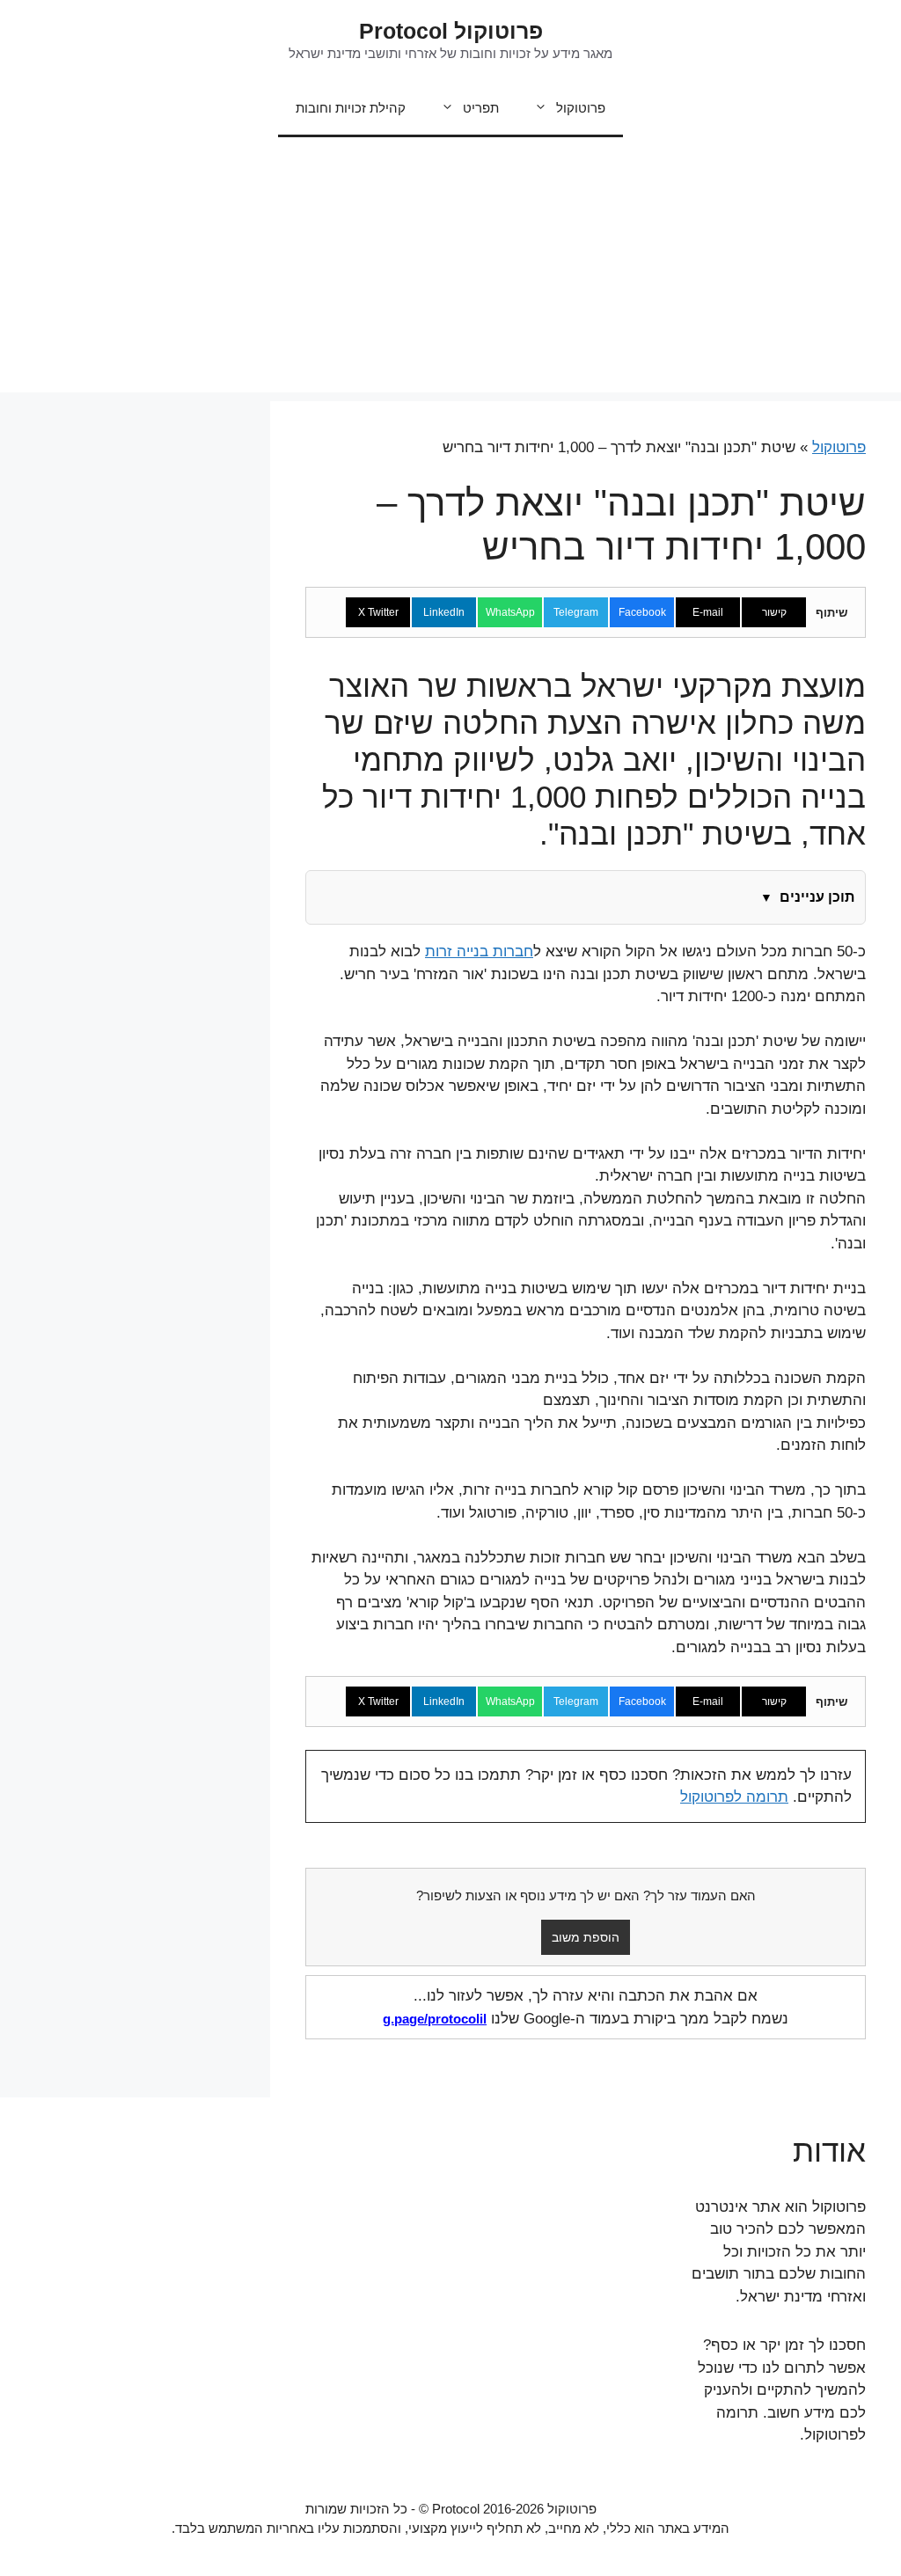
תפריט (481, 108)
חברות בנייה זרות (479, 951)
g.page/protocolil (435, 2019)
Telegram (576, 612)
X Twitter (378, 612)
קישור (774, 612)
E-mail (708, 612)
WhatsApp (510, 612)
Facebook (642, 612)
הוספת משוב (586, 1937)
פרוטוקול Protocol (451, 31)
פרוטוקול (581, 108)
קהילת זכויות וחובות (351, 108)
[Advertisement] (450, 269)
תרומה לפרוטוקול (734, 1797)
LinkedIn (444, 612)
